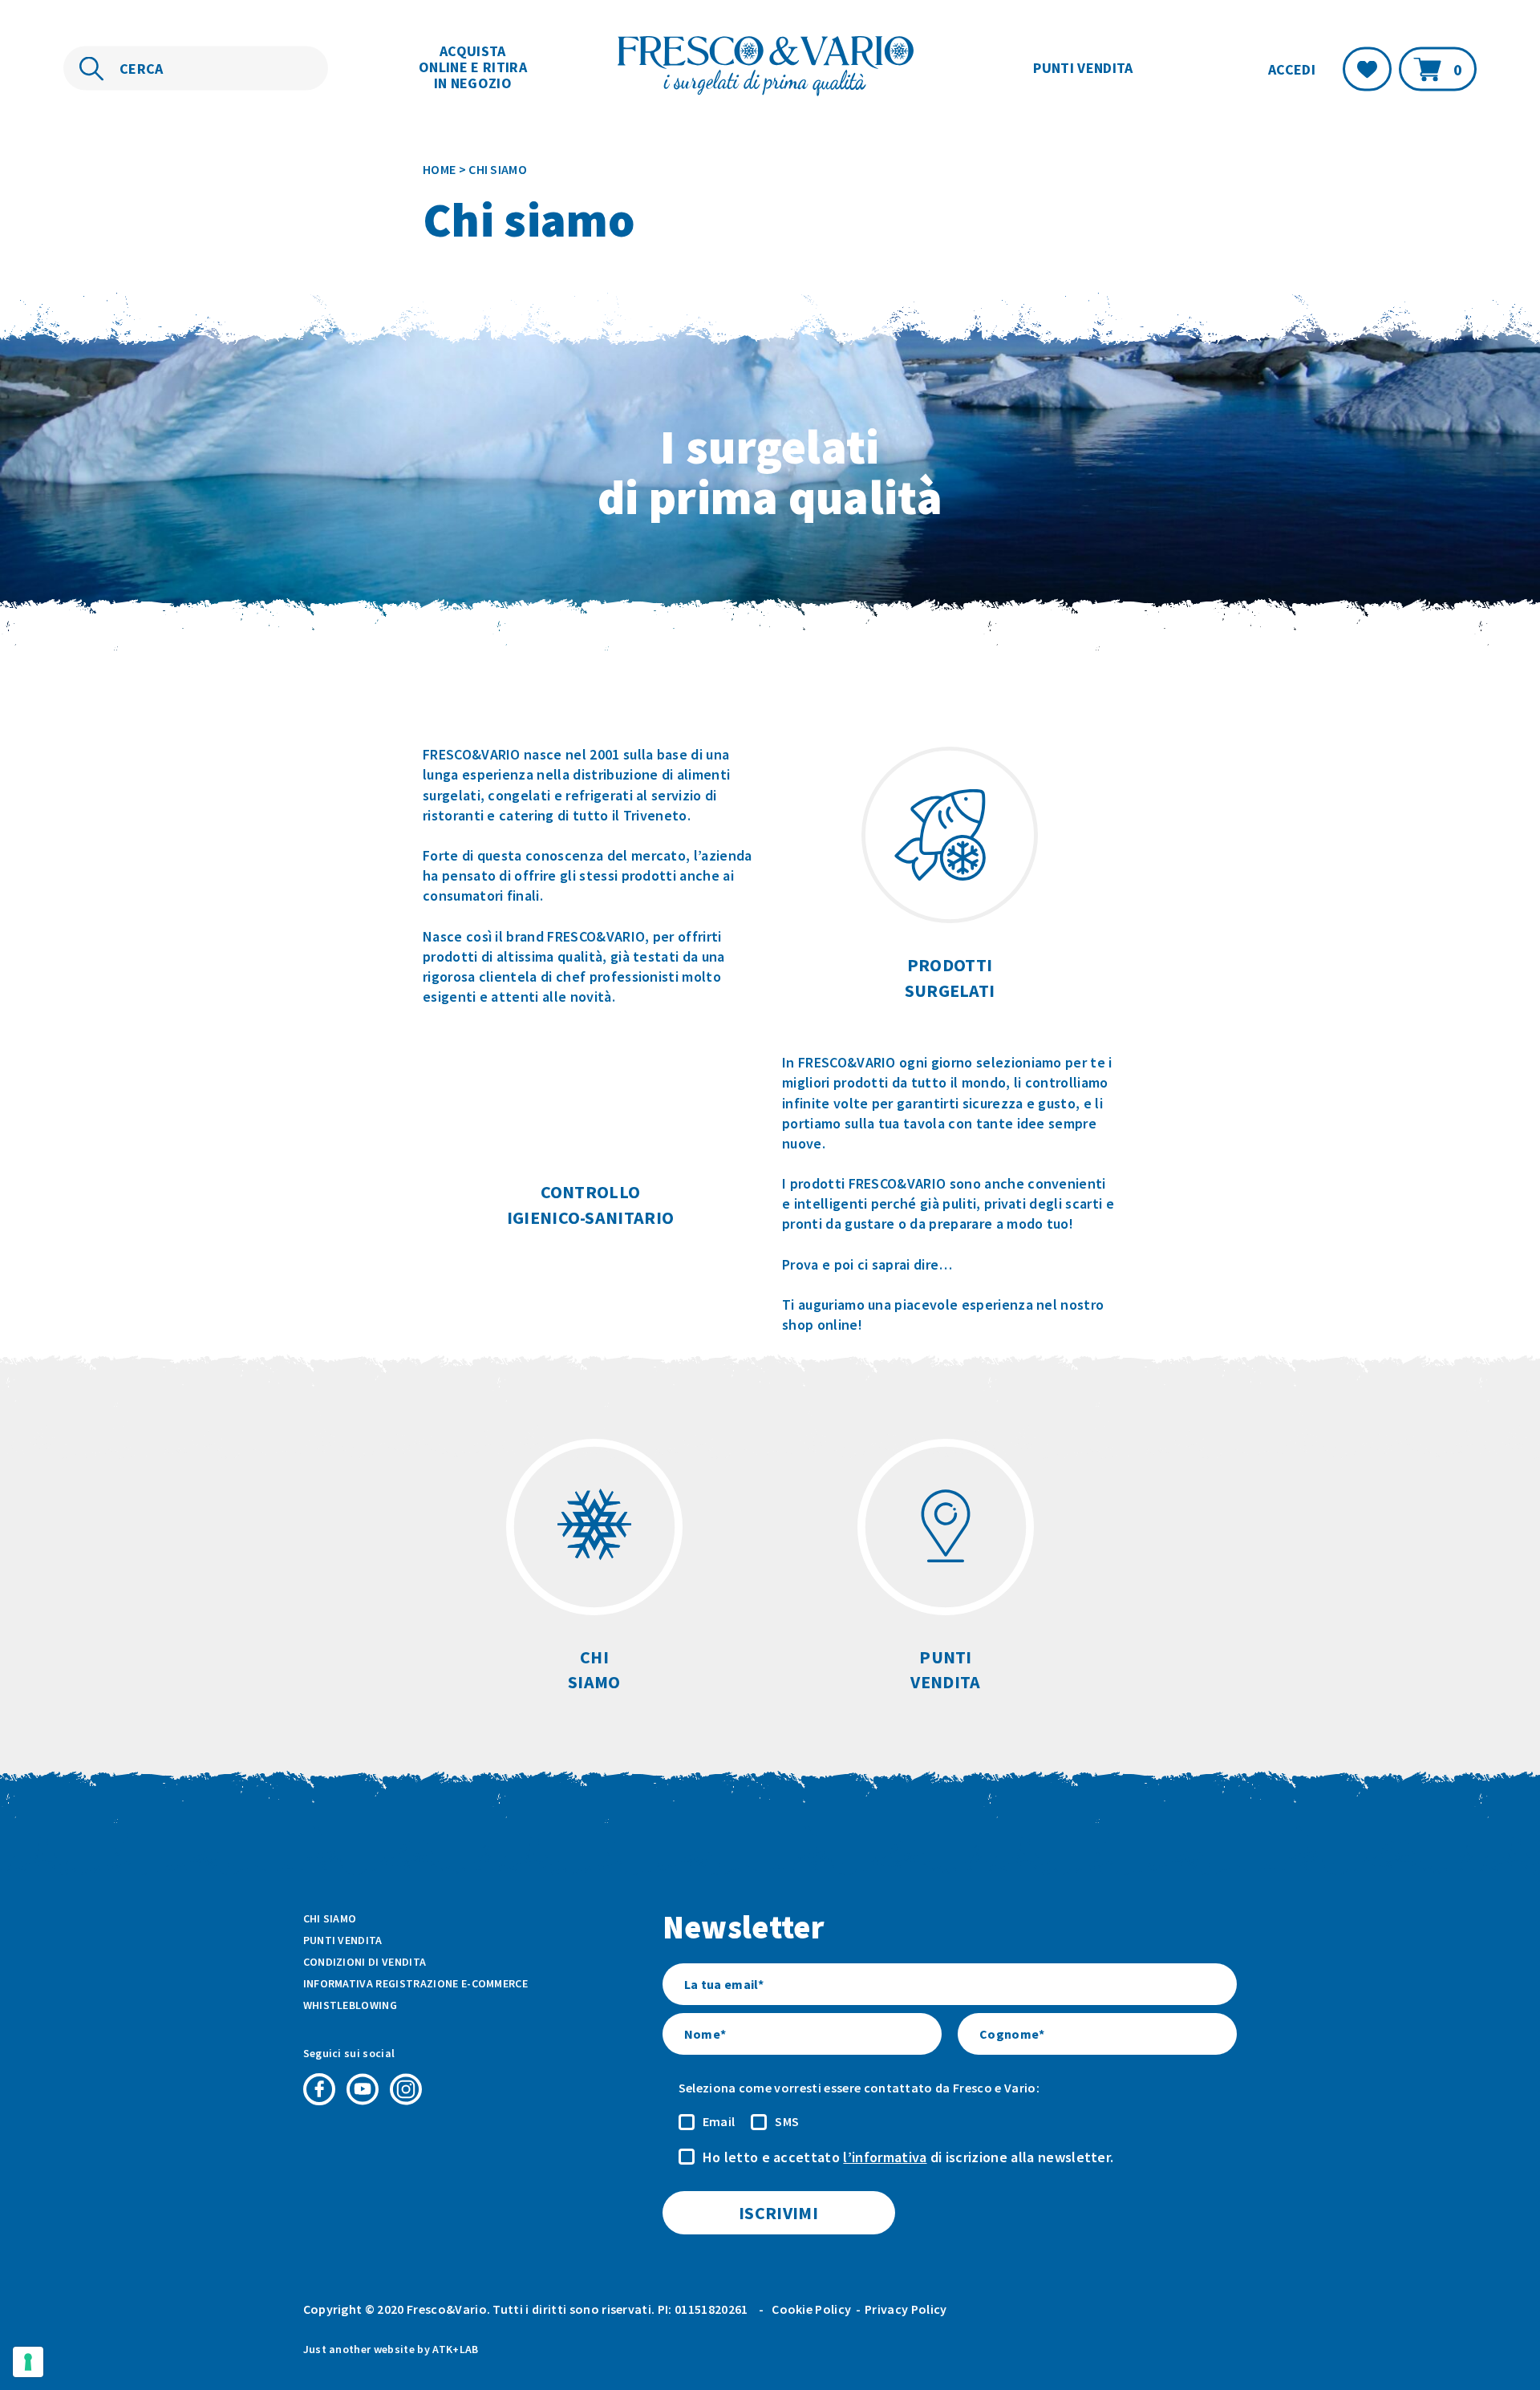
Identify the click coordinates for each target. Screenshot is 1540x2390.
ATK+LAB (455, 2349)
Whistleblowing (350, 2005)
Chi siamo (330, 1918)
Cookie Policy (811, 2309)
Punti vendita (1083, 68)
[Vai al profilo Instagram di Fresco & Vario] (406, 2089)
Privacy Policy (906, 2309)
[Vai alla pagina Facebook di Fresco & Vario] (319, 2089)
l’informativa (885, 2157)
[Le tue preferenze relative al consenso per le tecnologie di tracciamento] (28, 2362)
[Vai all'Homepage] (770, 68)
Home (439, 169)
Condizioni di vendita (365, 1962)
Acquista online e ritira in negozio (473, 67)
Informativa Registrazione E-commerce (416, 1983)
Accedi (1292, 69)
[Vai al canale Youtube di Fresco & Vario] (363, 2089)
